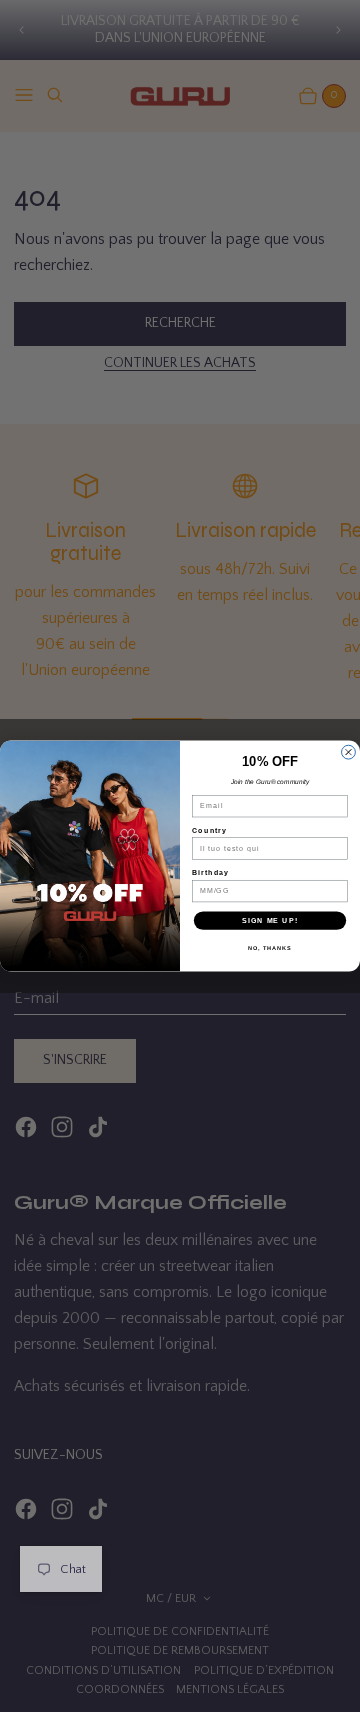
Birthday (210, 873)
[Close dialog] (349, 752)
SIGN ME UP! (270, 920)
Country (209, 830)
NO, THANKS (270, 948)
